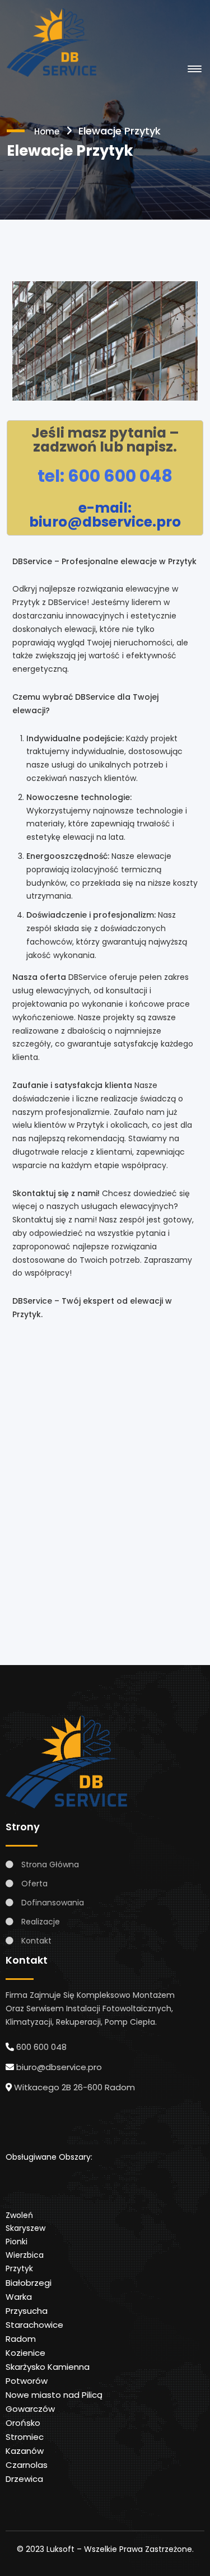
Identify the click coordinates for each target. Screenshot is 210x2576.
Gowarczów (30, 2409)
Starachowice (34, 2325)
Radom (21, 2339)
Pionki (17, 2242)
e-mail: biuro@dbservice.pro (105, 515)
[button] (193, 69)
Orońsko (23, 2423)
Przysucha (27, 2311)
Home (47, 131)
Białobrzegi (29, 2283)
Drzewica (24, 2479)
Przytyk (19, 2268)
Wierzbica (25, 2255)
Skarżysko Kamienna (48, 2367)
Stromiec (25, 2437)
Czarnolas (27, 2465)
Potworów (27, 2381)
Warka (19, 2297)
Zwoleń (19, 2215)
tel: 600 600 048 (105, 476)
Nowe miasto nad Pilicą (54, 2395)
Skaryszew (25, 2228)
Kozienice (25, 2353)
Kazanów (25, 2451)
